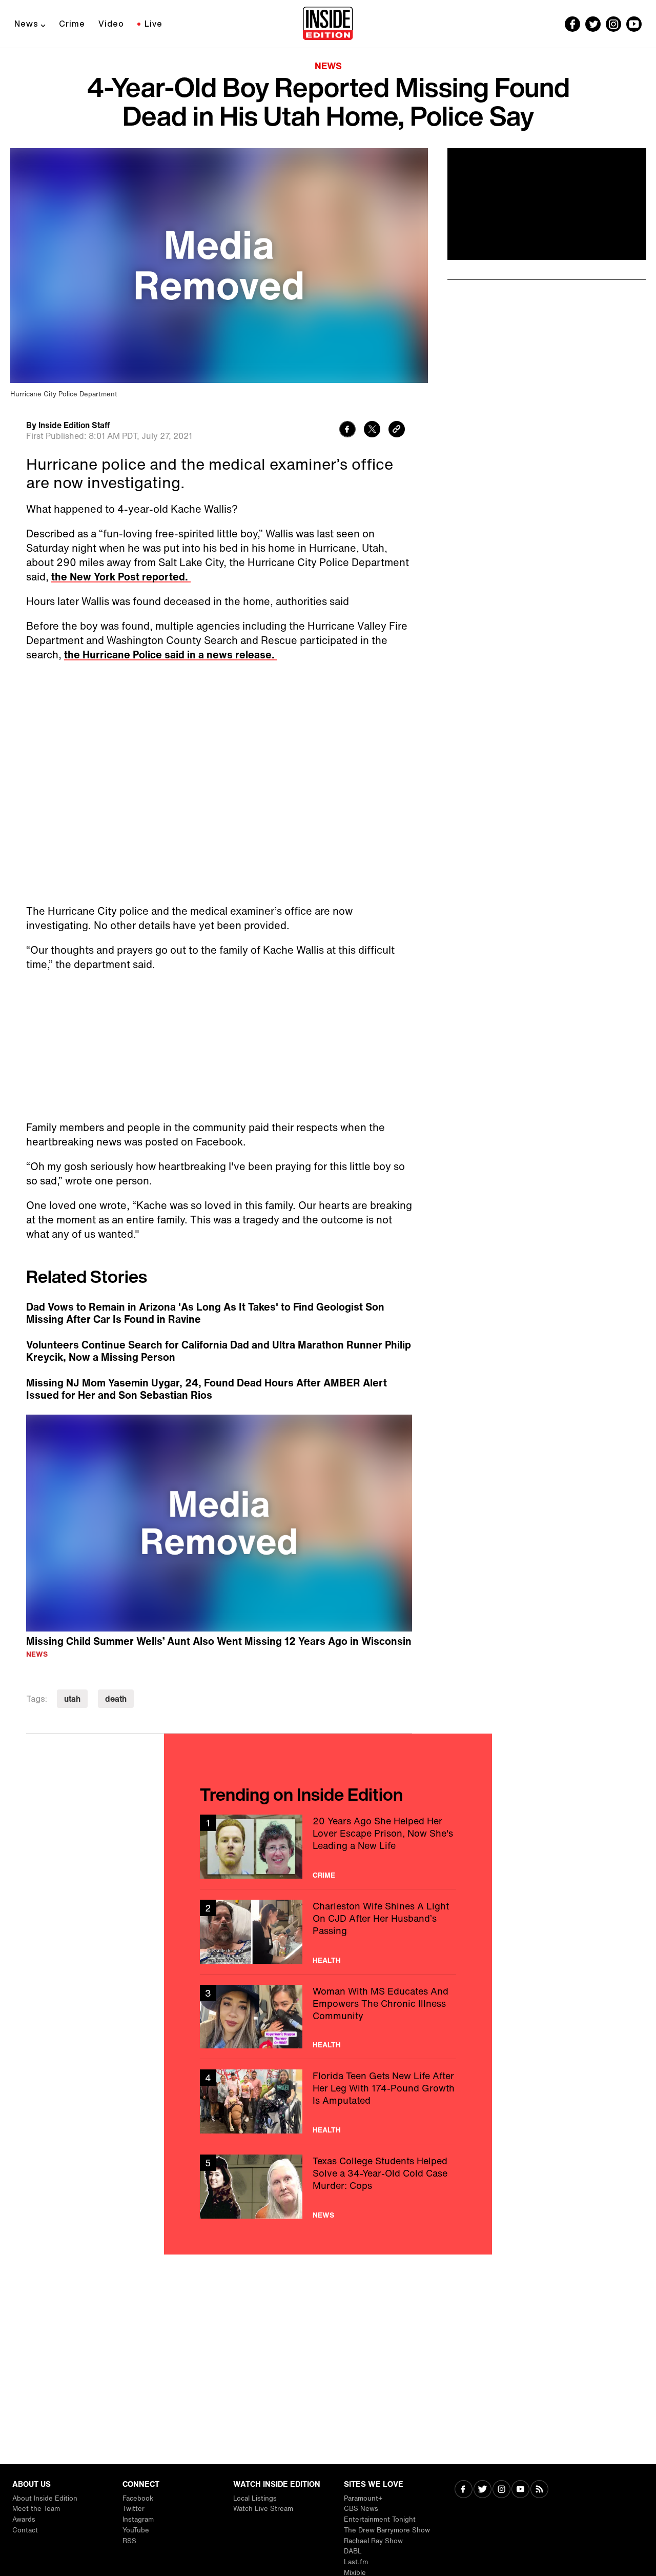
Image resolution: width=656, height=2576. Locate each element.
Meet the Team (36, 2509)
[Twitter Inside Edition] (593, 24)
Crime (72, 24)
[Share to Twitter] (372, 430)
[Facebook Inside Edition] (572, 24)
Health (327, 1960)
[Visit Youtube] (520, 2490)
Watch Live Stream (263, 2509)
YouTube (136, 2530)
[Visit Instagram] (501, 2490)
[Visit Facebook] (464, 2490)
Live (153, 24)
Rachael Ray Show (373, 2541)
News (26, 24)
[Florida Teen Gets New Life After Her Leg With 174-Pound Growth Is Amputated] (328, 2101)
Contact (25, 2530)
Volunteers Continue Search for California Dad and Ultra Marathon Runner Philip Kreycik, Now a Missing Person (219, 1351)
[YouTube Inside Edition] (634, 24)
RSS (129, 2541)
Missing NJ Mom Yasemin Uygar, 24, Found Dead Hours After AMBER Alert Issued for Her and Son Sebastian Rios (207, 1389)
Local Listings (255, 2498)
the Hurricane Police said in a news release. (171, 655)
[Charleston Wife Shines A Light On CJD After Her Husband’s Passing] (328, 1932)
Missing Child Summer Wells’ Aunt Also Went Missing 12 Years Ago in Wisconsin (219, 1641)
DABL (353, 2551)
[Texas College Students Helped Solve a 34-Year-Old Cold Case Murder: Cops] (328, 2187)
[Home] (328, 24)
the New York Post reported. (121, 577)
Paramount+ (363, 2498)
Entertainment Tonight (380, 2519)
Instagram (138, 2519)
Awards (24, 2519)
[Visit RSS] (539, 2490)
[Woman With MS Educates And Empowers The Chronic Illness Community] (328, 2017)
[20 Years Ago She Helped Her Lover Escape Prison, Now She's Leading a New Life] (328, 1847)
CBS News (361, 2509)
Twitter (134, 2509)
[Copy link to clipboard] (397, 430)
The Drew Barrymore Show (387, 2530)
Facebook (138, 2498)
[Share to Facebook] (347, 430)
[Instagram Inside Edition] (613, 24)
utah (72, 1699)
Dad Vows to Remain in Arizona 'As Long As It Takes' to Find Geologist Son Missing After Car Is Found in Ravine (205, 1313)
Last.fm (356, 2562)
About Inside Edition (45, 2498)
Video (111, 24)
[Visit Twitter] (483, 2490)
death (116, 1699)
